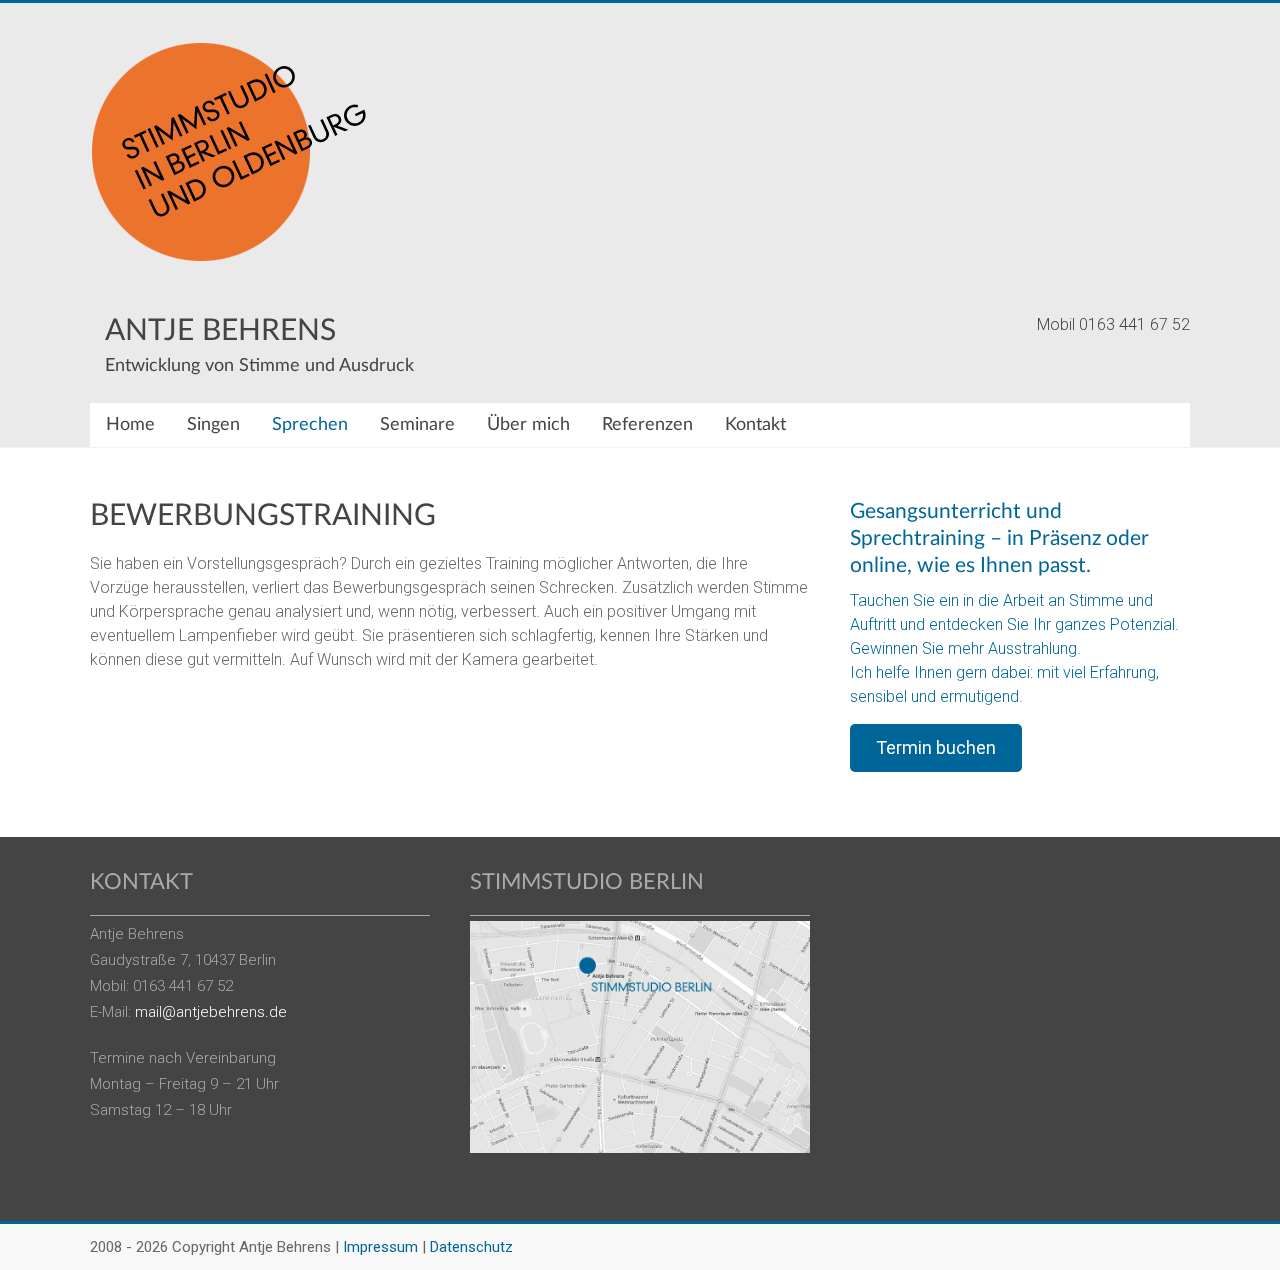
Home (130, 425)
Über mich (528, 425)
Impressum (380, 1247)
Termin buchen (936, 747)
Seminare (417, 425)
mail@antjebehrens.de (211, 1012)
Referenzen (647, 425)
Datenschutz (471, 1247)
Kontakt (755, 425)
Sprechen (310, 425)
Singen (213, 425)
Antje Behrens (220, 331)
